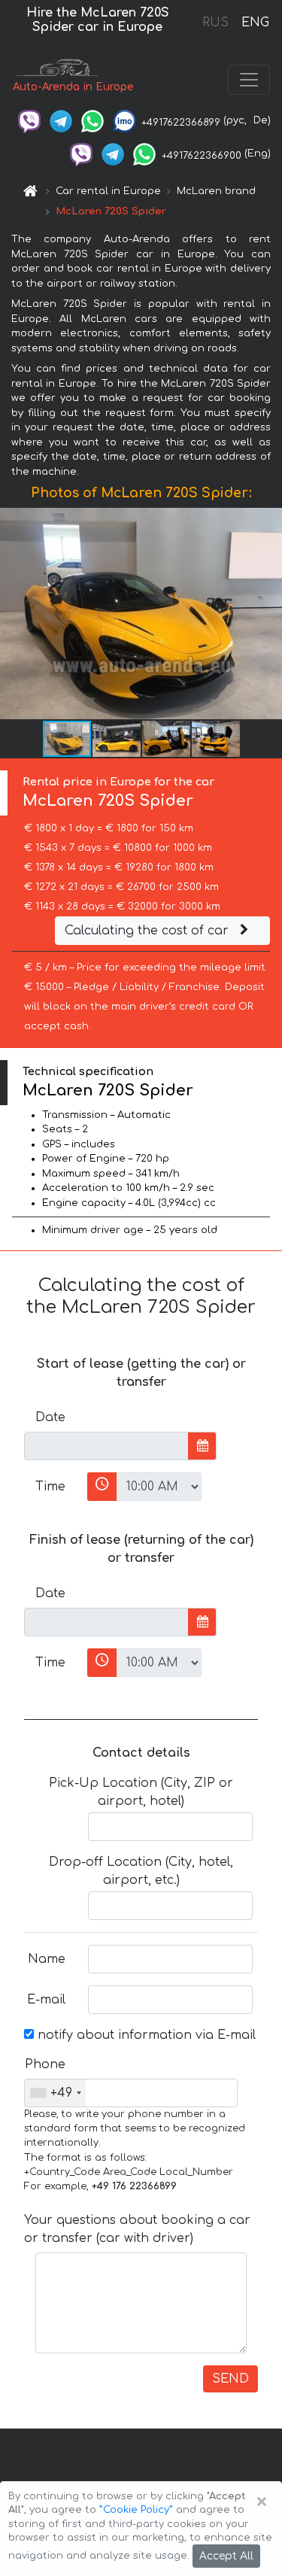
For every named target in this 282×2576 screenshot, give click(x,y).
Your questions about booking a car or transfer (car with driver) (137, 2229)
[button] (268, 614)
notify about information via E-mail (145, 2035)
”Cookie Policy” (136, 2510)
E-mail (46, 2000)
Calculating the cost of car (149, 931)
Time (50, 1487)
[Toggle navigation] (249, 80)
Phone (45, 2064)
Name (47, 1959)
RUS (215, 23)
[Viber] (29, 120)
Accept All (226, 2556)
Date (50, 1417)
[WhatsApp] (92, 120)
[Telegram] (61, 120)
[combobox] (55, 2093)
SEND (230, 2379)
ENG (255, 23)
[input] (106, 1446)
